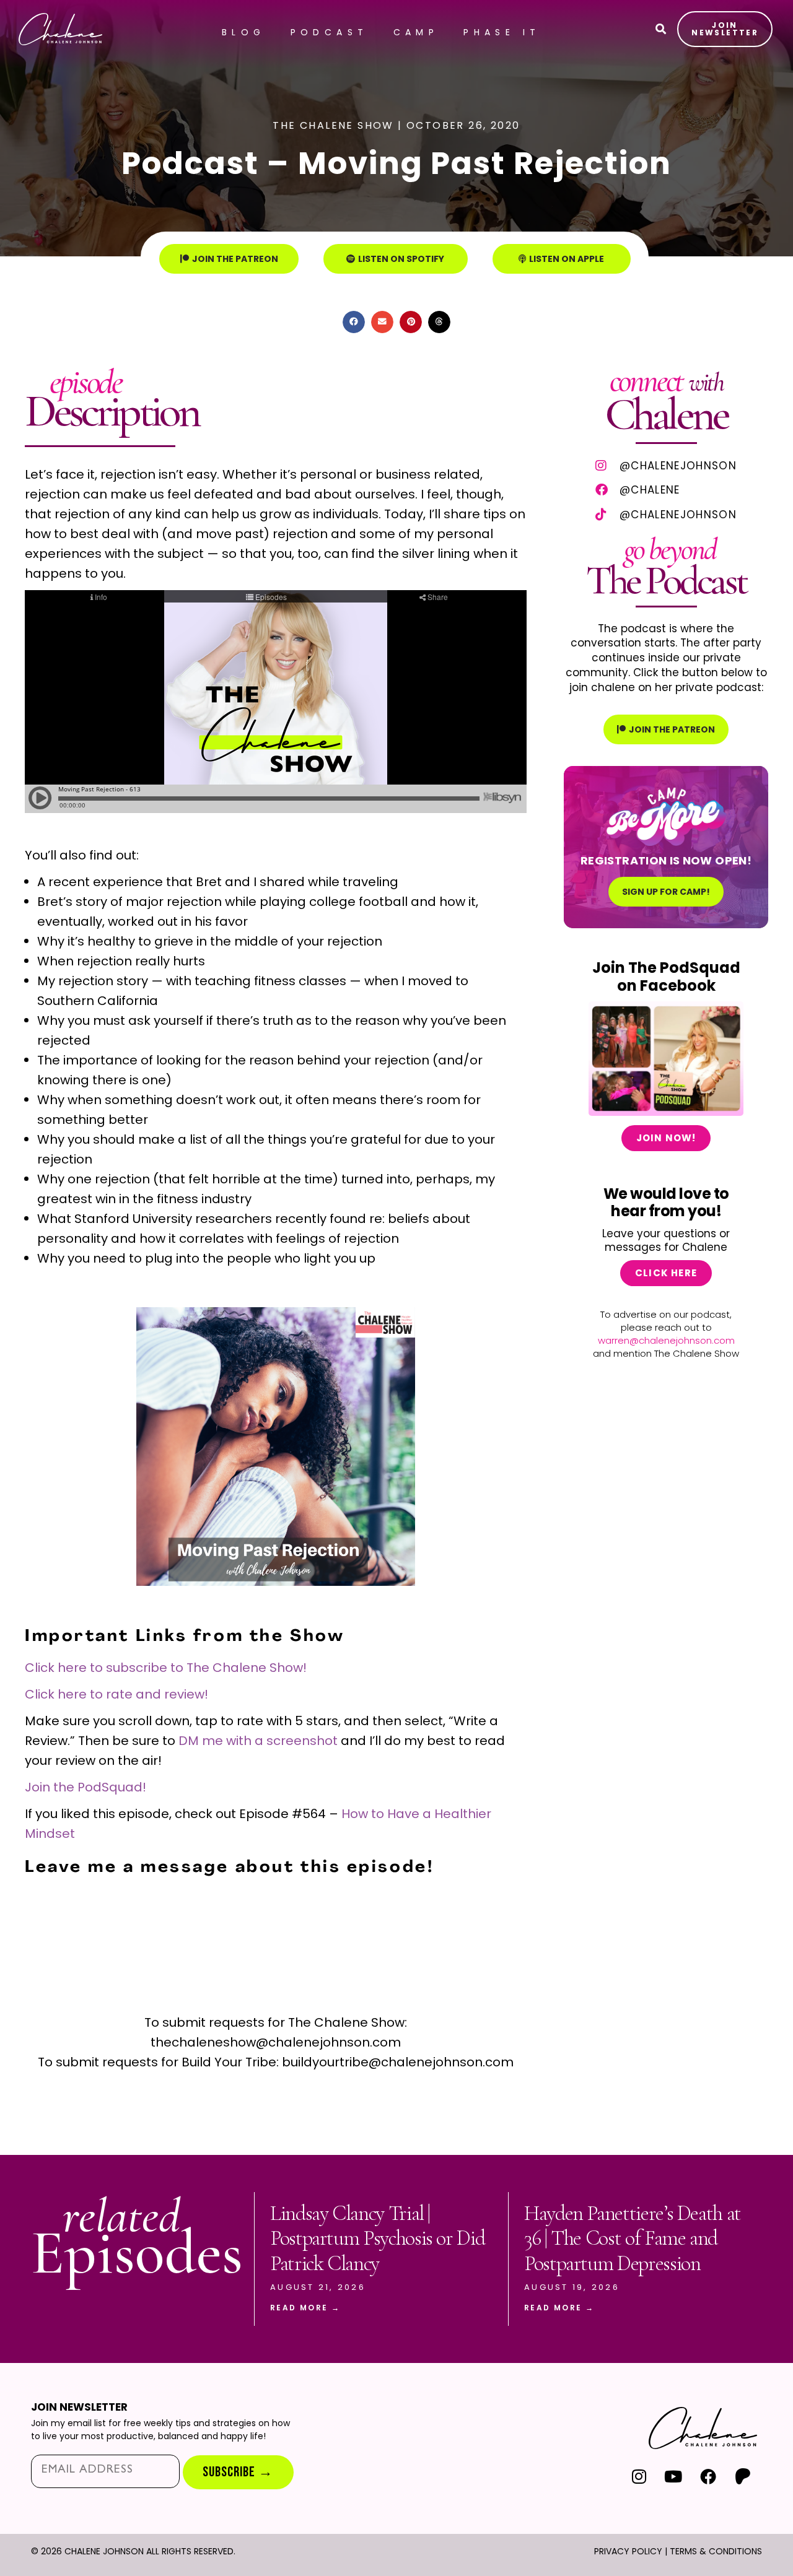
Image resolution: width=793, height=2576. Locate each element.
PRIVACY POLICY (628, 2551)
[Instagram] (639, 2476)
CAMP (416, 32)
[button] (354, 322)
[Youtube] (674, 2476)
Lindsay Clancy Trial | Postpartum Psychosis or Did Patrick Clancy (377, 2239)
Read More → (305, 2308)
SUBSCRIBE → (238, 2472)
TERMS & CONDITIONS (716, 2551)
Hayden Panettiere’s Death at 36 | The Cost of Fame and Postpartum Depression (633, 2239)
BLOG (244, 32)
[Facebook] (708, 2476)
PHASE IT (502, 32)
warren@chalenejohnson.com (666, 1340)
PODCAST (330, 32)
